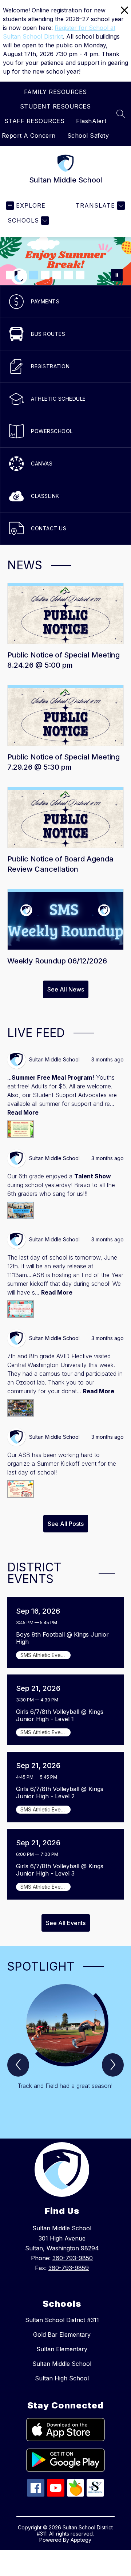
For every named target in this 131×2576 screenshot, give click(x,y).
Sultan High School (62, 2378)
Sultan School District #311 (62, 2320)
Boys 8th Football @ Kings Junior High (62, 1638)
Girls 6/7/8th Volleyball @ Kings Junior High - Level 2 (60, 1792)
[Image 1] (10, 275)
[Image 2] (22, 275)
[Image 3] (33, 275)
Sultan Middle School (62, 2364)
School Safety (88, 136)
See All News (66, 989)
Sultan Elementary (62, 2349)
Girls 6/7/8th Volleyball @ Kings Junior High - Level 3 (60, 1870)
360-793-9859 (69, 2268)
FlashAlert (91, 121)
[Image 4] (45, 275)
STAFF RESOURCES (35, 121)
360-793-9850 (73, 2258)
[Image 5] (57, 275)
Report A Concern (29, 136)
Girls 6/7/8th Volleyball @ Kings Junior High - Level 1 (60, 1715)
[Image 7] (80, 275)
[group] (65, 2048)
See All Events (66, 1923)
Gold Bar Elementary (62, 2334)
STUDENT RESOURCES (55, 106)
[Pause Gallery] (117, 275)
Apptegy (81, 2540)
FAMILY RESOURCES (55, 92)
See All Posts (66, 1524)
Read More (23, 1112)
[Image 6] (68, 275)
